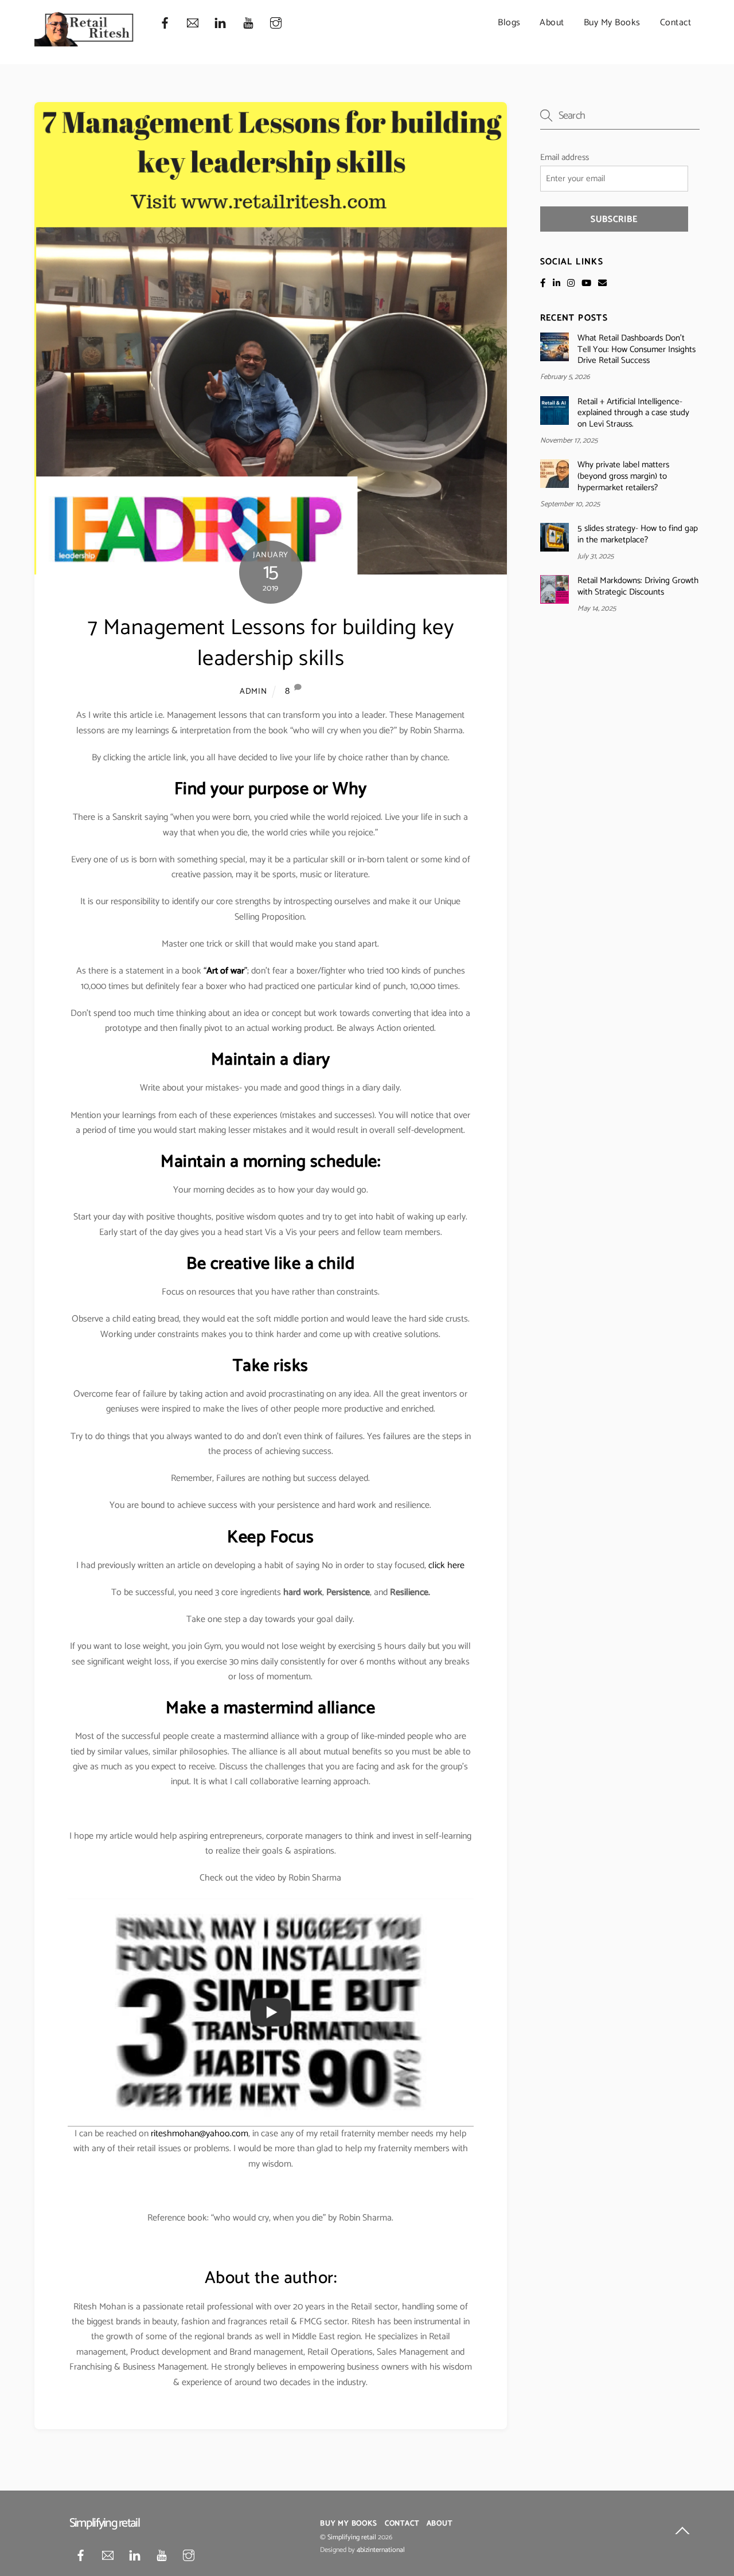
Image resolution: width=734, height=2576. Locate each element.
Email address (565, 157)
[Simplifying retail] (85, 42)
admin (253, 691)
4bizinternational (381, 2550)
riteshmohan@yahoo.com (200, 2134)
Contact (676, 23)
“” (225, 971)
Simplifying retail (352, 2538)
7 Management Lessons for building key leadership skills (271, 644)
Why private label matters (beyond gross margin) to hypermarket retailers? (623, 476)
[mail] (193, 23)
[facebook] (165, 23)
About (552, 23)
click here (446, 1565)
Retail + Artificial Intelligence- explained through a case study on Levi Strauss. (633, 413)
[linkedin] (220, 23)
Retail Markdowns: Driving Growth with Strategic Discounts (638, 587)
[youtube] (248, 23)
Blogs (509, 23)
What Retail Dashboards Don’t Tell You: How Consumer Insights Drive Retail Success (637, 349)
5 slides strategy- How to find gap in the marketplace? (638, 534)
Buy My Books (612, 23)
